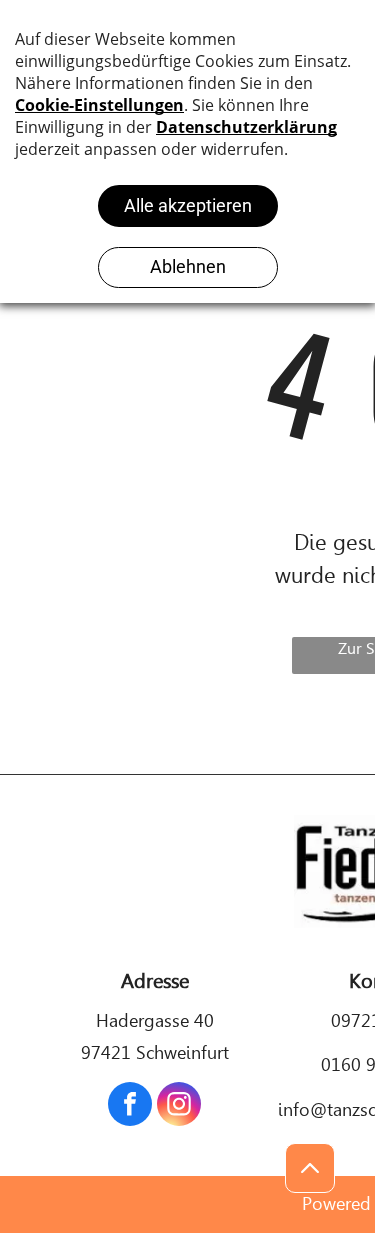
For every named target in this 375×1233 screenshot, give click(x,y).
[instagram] (179, 1106)
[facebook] (130, 1106)
